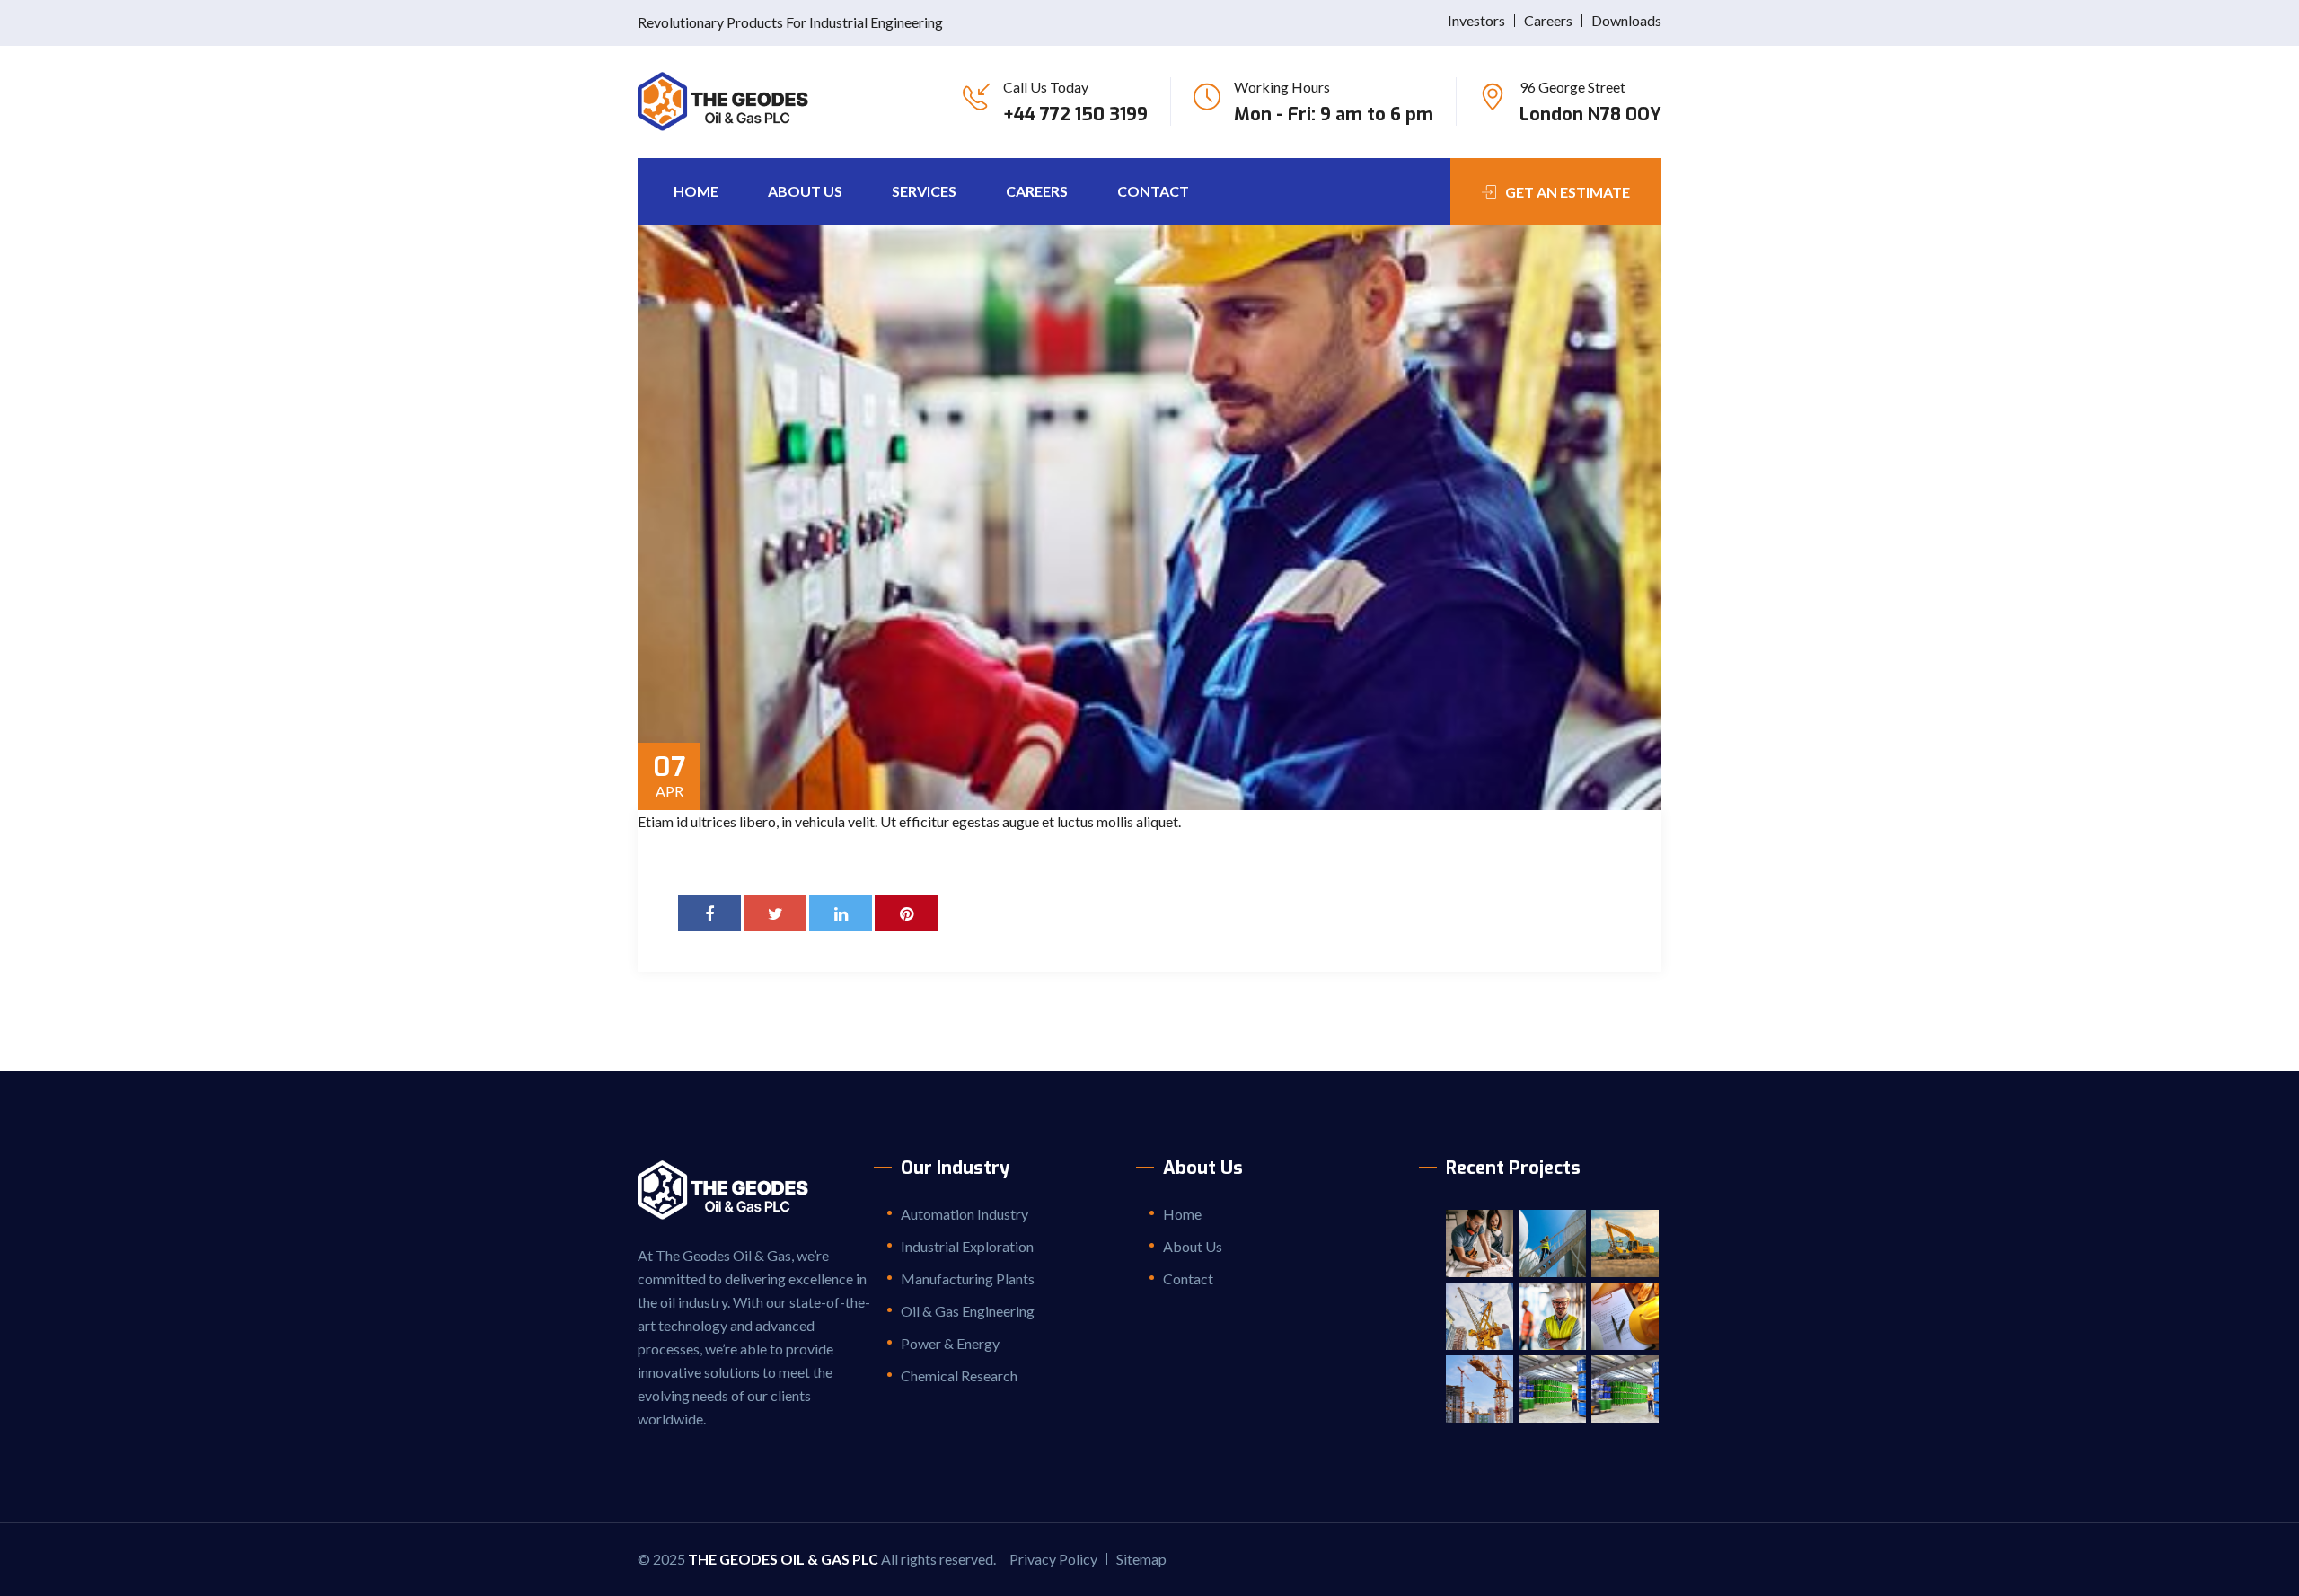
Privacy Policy (1053, 1559)
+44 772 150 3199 (1075, 115)
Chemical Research (959, 1376)
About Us (805, 191)
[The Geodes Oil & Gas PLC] (730, 101)
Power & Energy (950, 1343)
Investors (1476, 20)
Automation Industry (965, 1214)
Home (696, 191)
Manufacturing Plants (968, 1279)
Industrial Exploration (967, 1246)
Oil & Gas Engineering (968, 1311)
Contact (1153, 191)
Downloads (1626, 20)
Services (924, 191)
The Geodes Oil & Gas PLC (783, 1559)
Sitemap (1141, 1559)
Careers (1548, 20)
